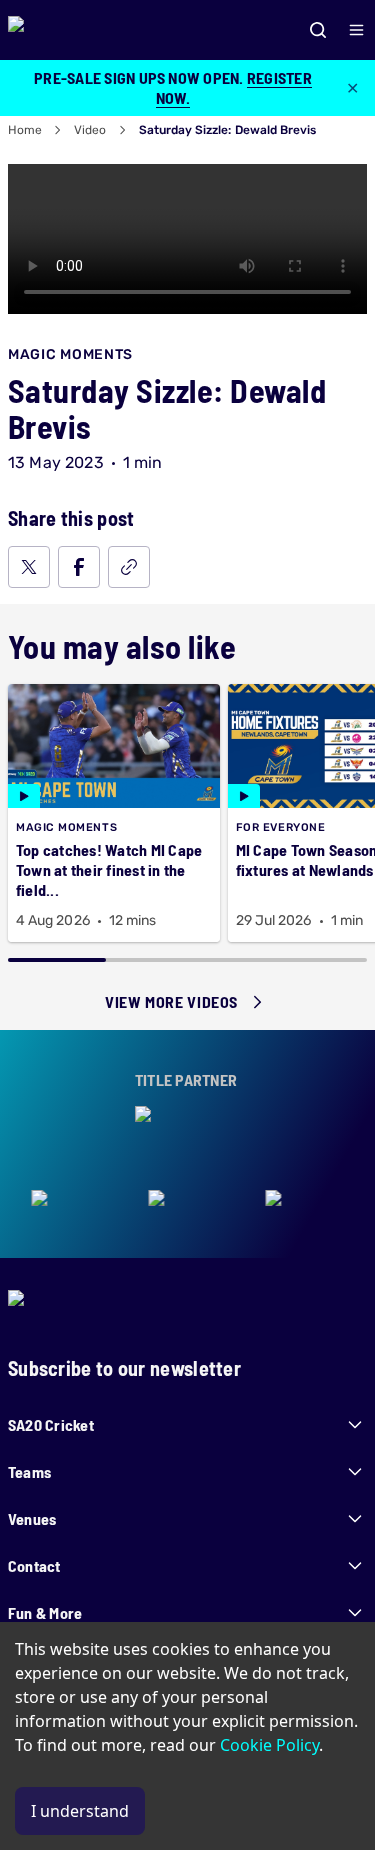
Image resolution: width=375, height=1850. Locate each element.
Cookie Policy (269, 1745)
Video (90, 130)
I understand (80, 1811)
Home (25, 130)
